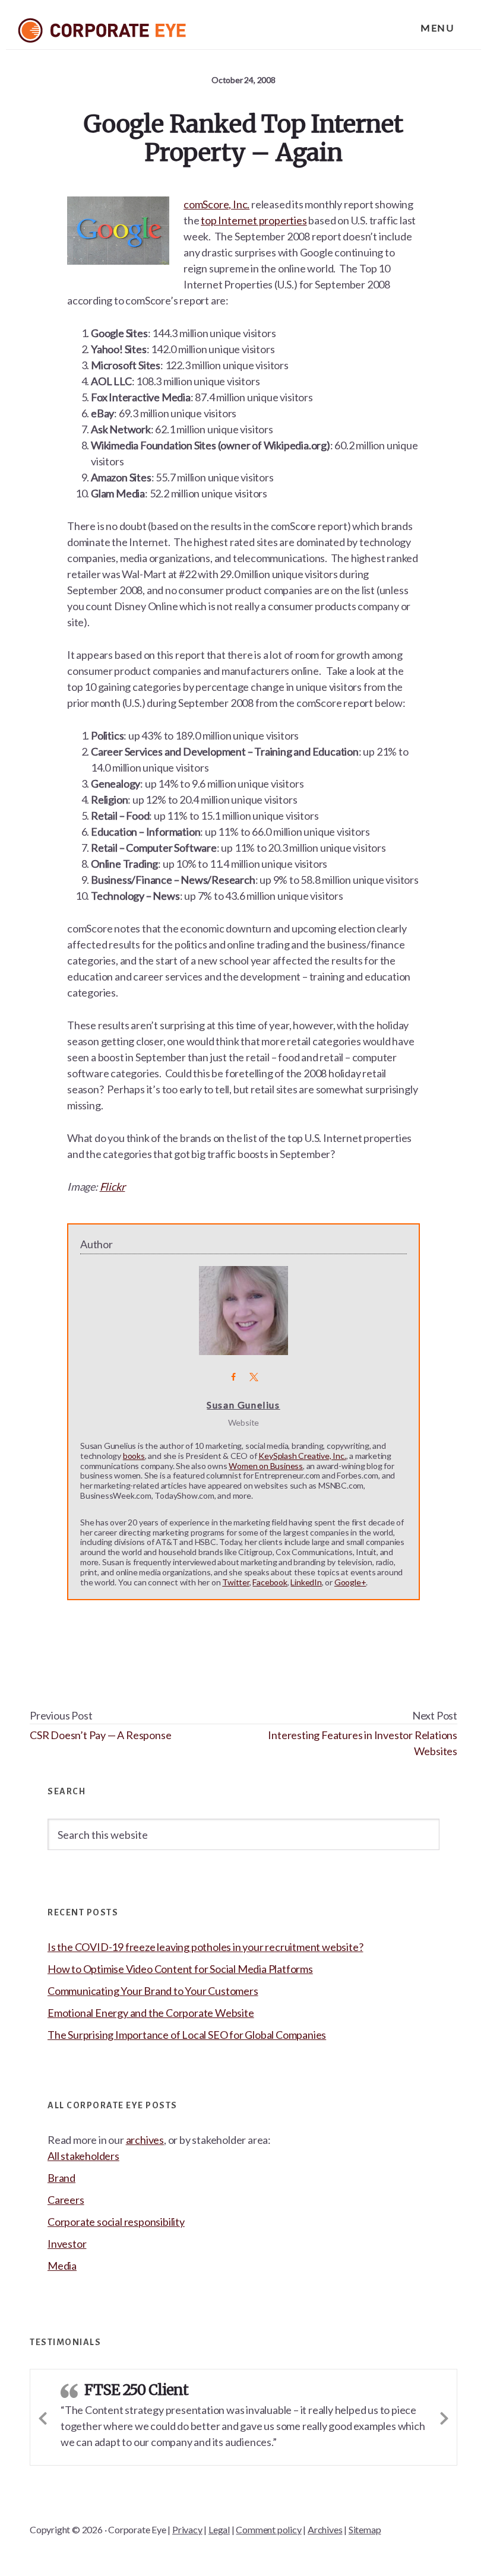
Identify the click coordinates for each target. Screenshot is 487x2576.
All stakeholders (83, 2156)
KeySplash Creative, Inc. (302, 1456)
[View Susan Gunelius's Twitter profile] (254, 1377)
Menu (437, 28)
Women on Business (266, 1466)
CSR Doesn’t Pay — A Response (100, 1735)
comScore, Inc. (216, 204)
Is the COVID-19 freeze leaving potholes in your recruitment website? (205, 1947)
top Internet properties (254, 220)
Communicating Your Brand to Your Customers (153, 1991)
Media (62, 2266)
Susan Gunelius (243, 1405)
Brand (61, 2178)
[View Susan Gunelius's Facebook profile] (233, 1377)
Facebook (270, 1582)
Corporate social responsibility (116, 2222)
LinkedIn (306, 1582)
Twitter (236, 1582)
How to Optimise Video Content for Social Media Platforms (180, 1969)
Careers (66, 2200)
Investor (67, 2244)
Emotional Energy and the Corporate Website (151, 2013)
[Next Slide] (444, 2416)
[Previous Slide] (43, 2416)
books (134, 1456)
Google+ (350, 1582)
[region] (243, 2526)
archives (145, 2140)
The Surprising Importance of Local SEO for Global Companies (187, 2035)
